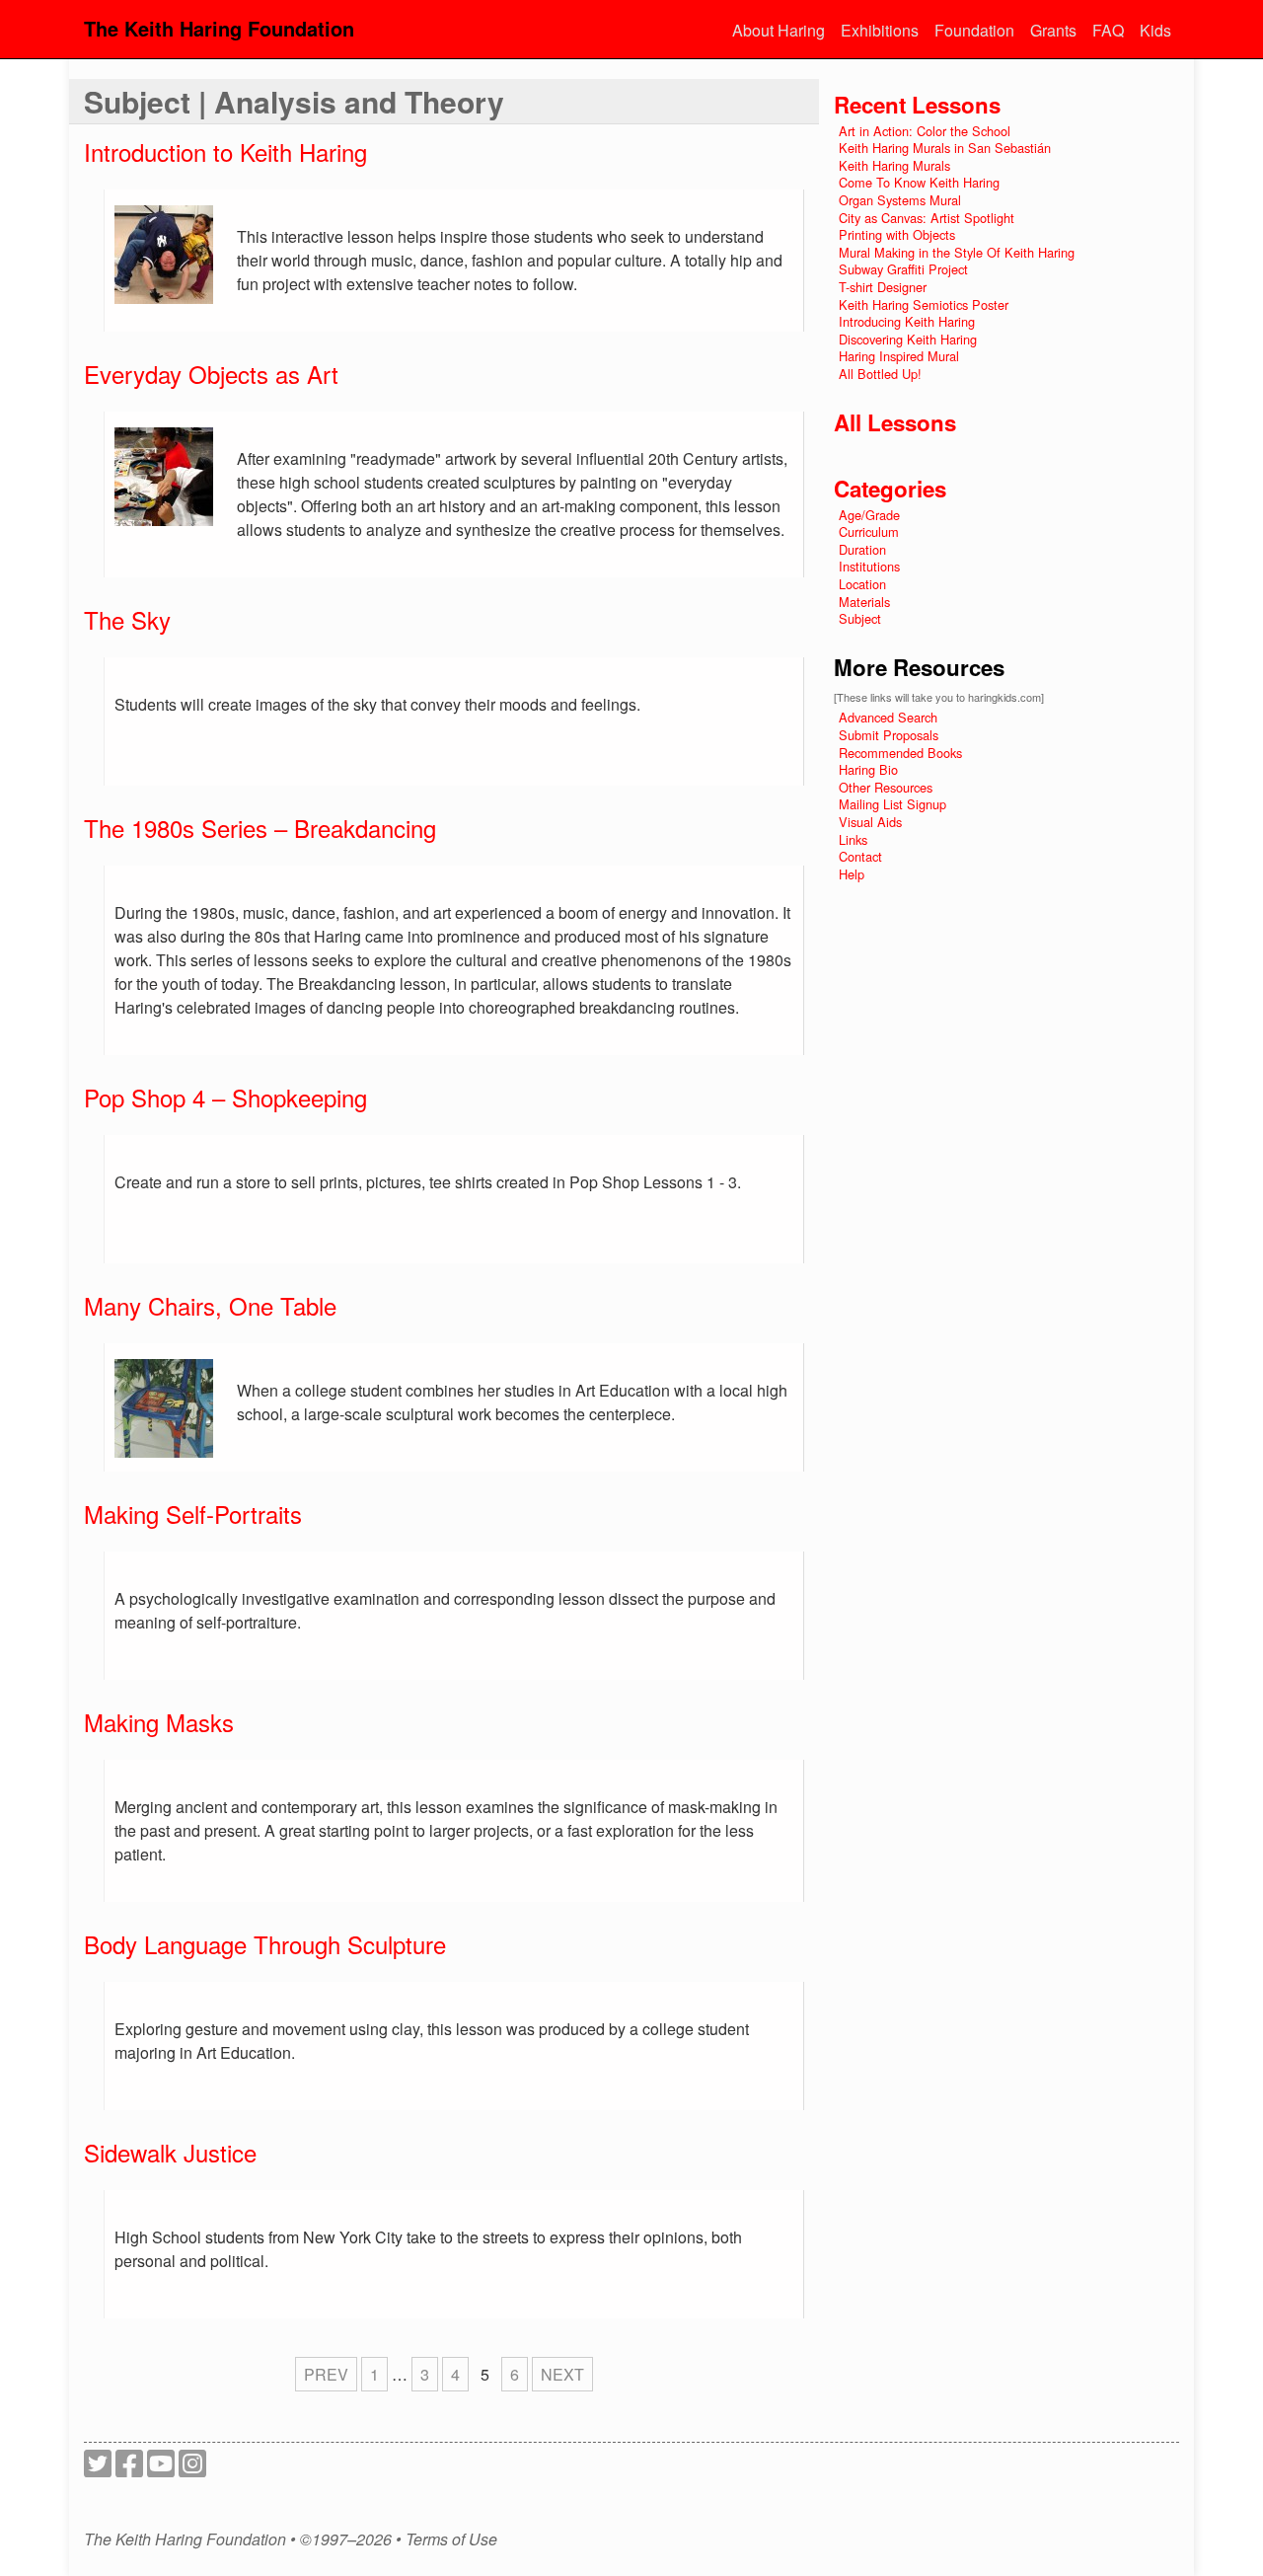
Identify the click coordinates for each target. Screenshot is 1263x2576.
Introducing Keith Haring (907, 321)
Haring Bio (868, 769)
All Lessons (895, 422)
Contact (860, 856)
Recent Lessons (917, 105)
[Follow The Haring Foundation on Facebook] (129, 2469)
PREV (326, 2374)
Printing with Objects (897, 234)
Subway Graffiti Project (903, 269)
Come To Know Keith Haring (919, 182)
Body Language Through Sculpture (265, 1944)
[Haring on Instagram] (192, 2469)
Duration (862, 549)
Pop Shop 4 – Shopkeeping (225, 1097)
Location (862, 584)
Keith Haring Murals (894, 165)
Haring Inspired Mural (899, 356)
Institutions (869, 566)
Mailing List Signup (892, 804)
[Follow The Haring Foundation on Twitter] (98, 2469)
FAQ (1108, 30)
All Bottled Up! (880, 374)
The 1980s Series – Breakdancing (260, 828)
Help (852, 874)
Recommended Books (900, 753)
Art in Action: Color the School (925, 131)
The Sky (127, 619)
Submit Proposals (889, 735)
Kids (1155, 30)
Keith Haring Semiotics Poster (924, 304)
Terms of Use (451, 2539)
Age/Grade (869, 515)
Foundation (974, 30)
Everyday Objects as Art (211, 374)
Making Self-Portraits (193, 1514)
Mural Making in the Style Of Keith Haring (957, 252)
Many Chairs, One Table (210, 1305)
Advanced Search (888, 717)
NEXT (562, 2374)
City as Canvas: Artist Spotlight (927, 218)
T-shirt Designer (883, 287)
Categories (890, 489)
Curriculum (869, 531)
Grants (1053, 30)
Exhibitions (880, 30)
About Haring (779, 30)
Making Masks (159, 1722)
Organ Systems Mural (900, 200)
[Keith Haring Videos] (161, 2469)
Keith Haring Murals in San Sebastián (945, 148)
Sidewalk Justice (170, 2152)
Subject (860, 618)
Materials (864, 602)
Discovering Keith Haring (908, 339)
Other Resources (886, 787)
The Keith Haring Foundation (219, 28)
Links (853, 839)
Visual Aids (870, 822)
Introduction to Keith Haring (225, 152)
